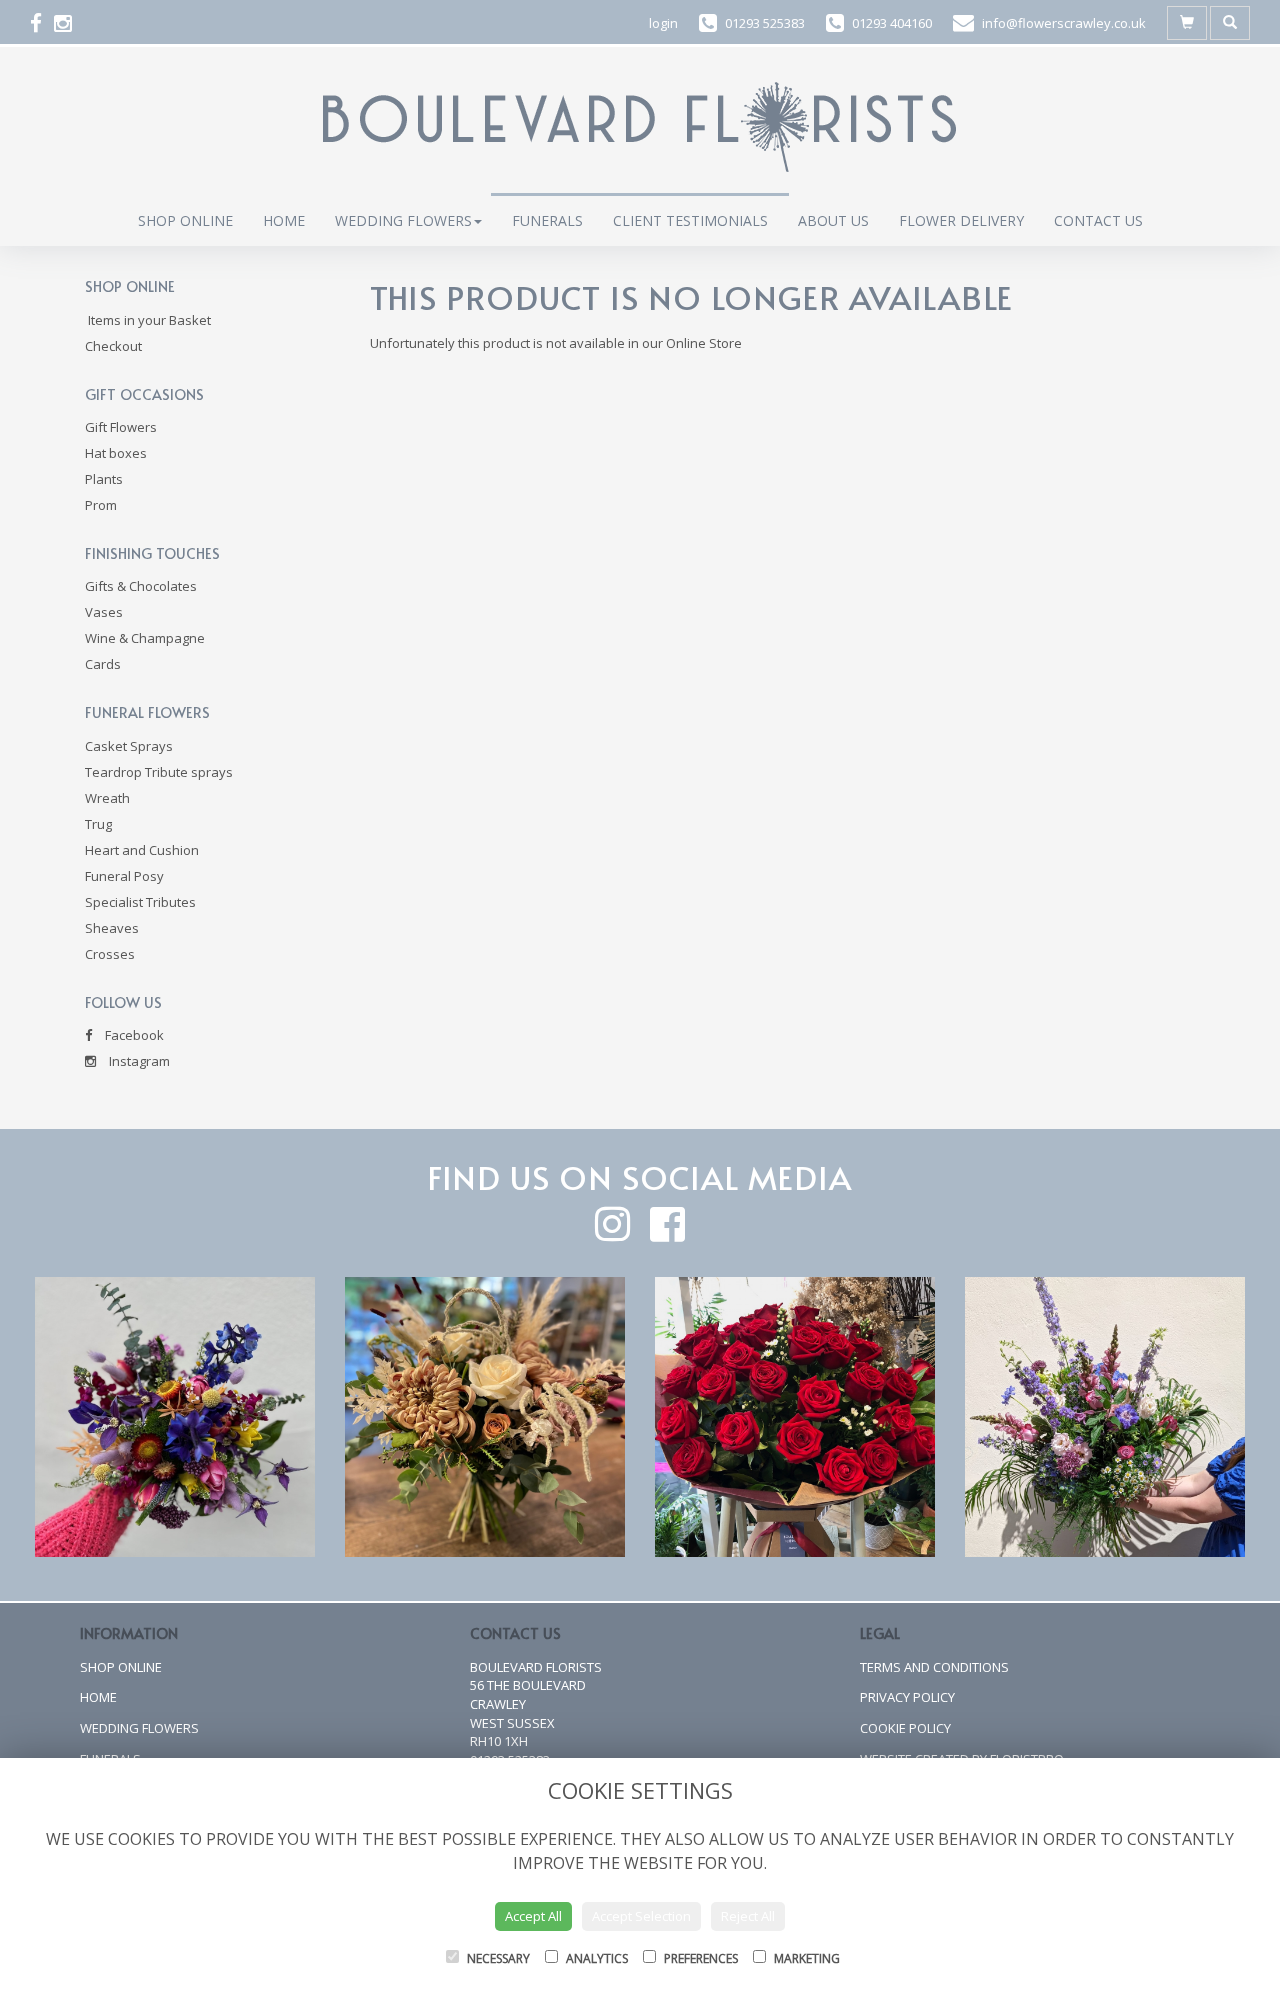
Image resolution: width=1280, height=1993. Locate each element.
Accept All (533, 1916)
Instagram (138, 1061)
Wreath (107, 798)
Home (284, 220)
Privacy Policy (907, 1697)
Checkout (113, 346)
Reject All (748, 1916)
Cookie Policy (905, 1728)
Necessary (497, 1958)
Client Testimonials (690, 220)
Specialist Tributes (140, 902)
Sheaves (112, 928)
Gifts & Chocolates (141, 586)
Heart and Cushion (142, 850)
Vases (104, 612)
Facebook (133, 1035)
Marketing (805, 1958)
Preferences (699, 1958)
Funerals (547, 220)
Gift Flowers (121, 427)
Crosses (110, 954)
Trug (98, 824)
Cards (103, 664)
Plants (104, 479)
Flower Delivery (961, 220)
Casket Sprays (129, 746)
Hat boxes (116, 453)
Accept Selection (641, 1916)
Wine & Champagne (145, 638)
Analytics (595, 1958)
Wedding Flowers (403, 220)
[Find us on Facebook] (42, 23)
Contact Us (1098, 220)
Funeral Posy (124, 876)
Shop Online (185, 220)
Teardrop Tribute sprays (159, 772)
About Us (833, 220)
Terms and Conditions (934, 1667)
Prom (101, 505)
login (663, 23)
